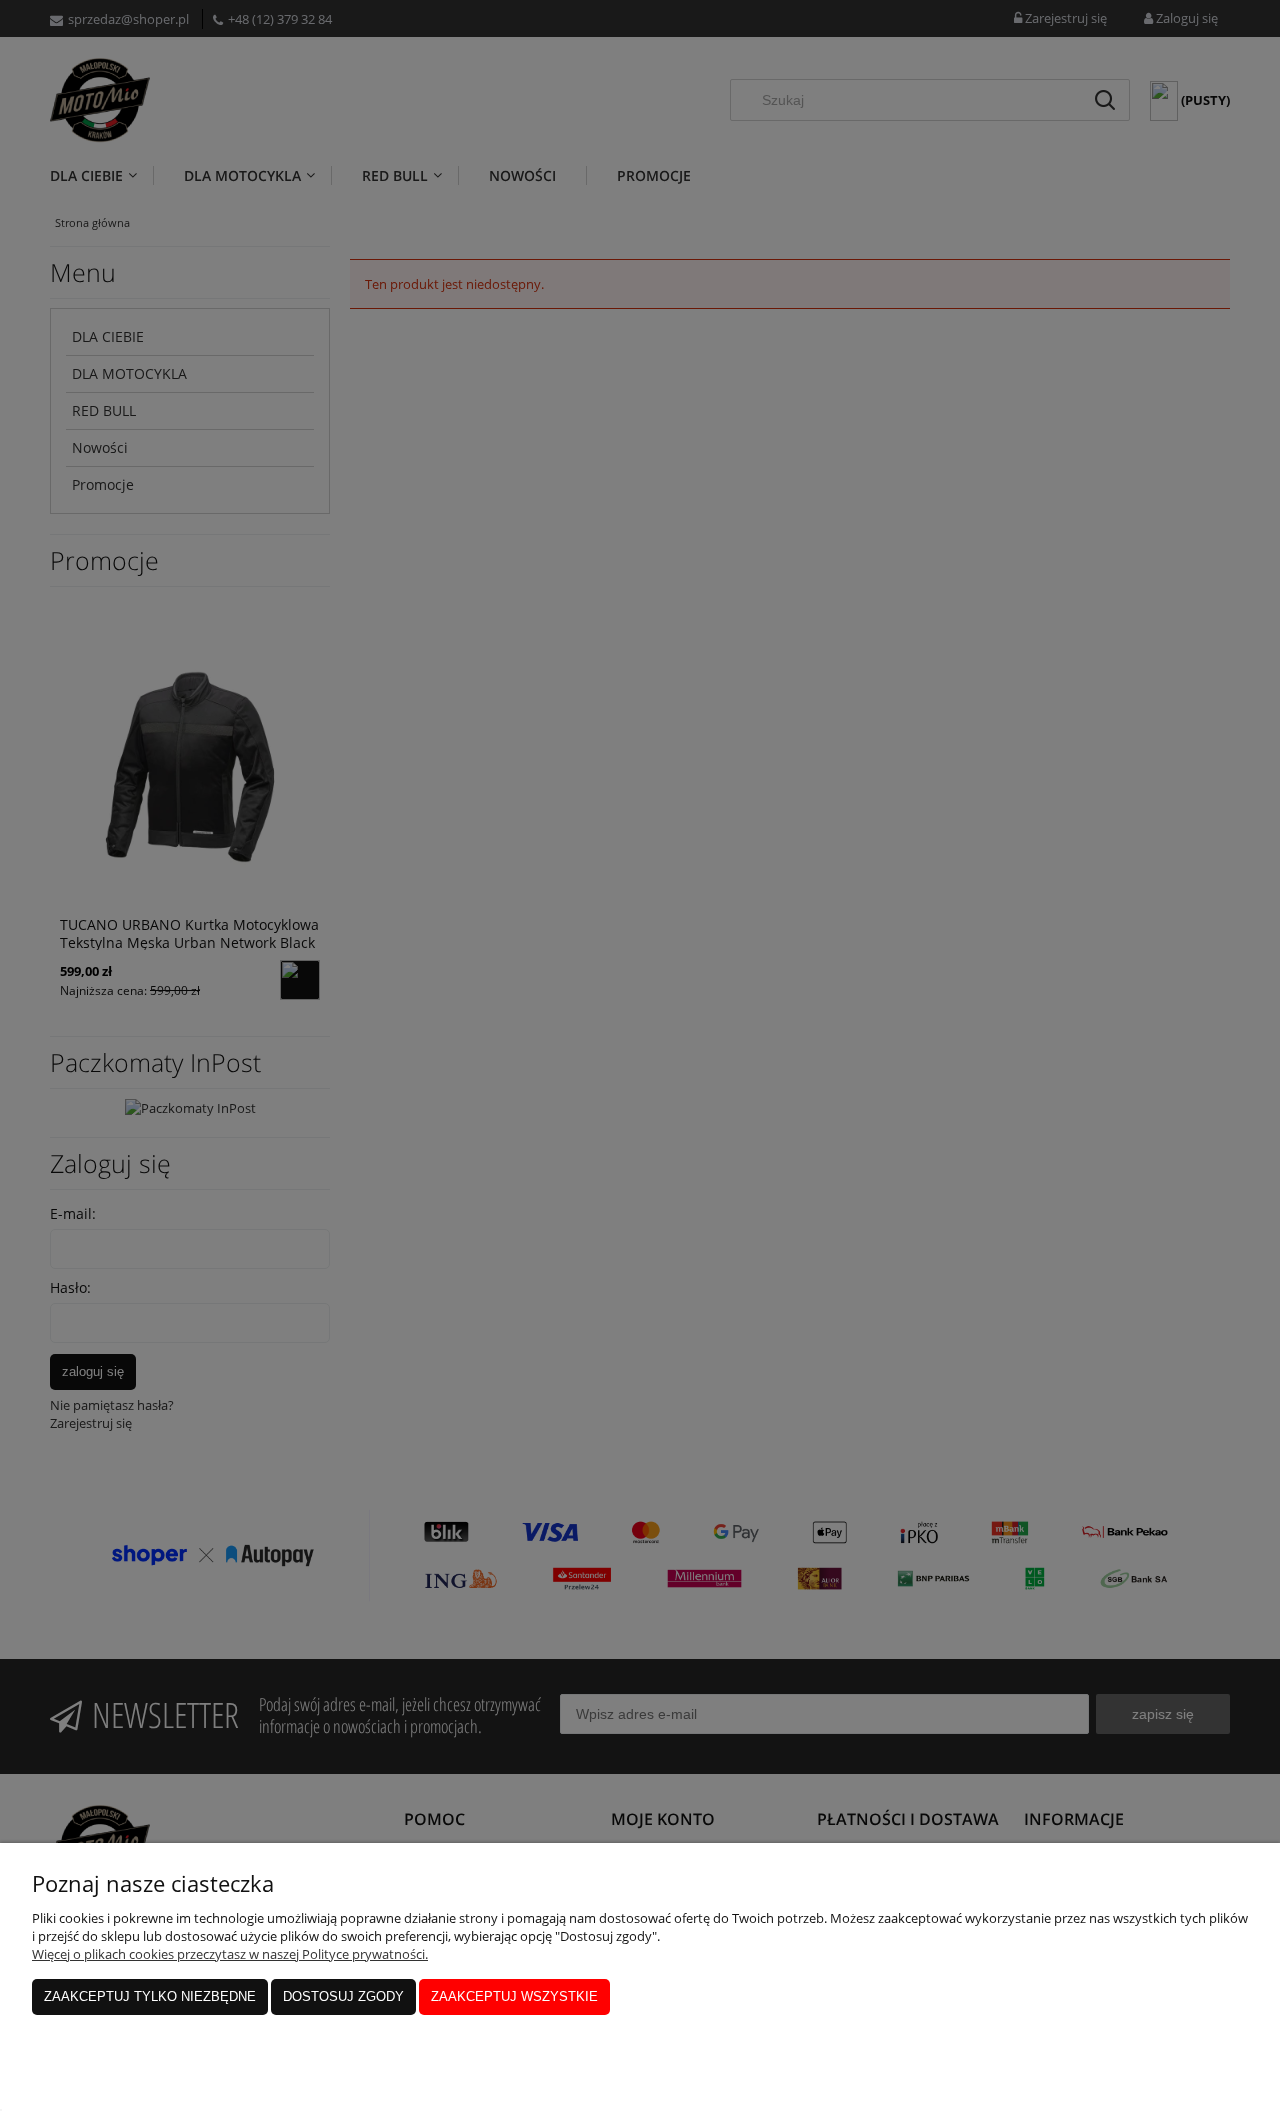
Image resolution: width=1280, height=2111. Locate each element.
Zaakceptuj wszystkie (514, 1996)
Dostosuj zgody (343, 1996)
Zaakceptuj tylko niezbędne (150, 1996)
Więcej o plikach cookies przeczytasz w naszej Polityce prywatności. (230, 1954)
